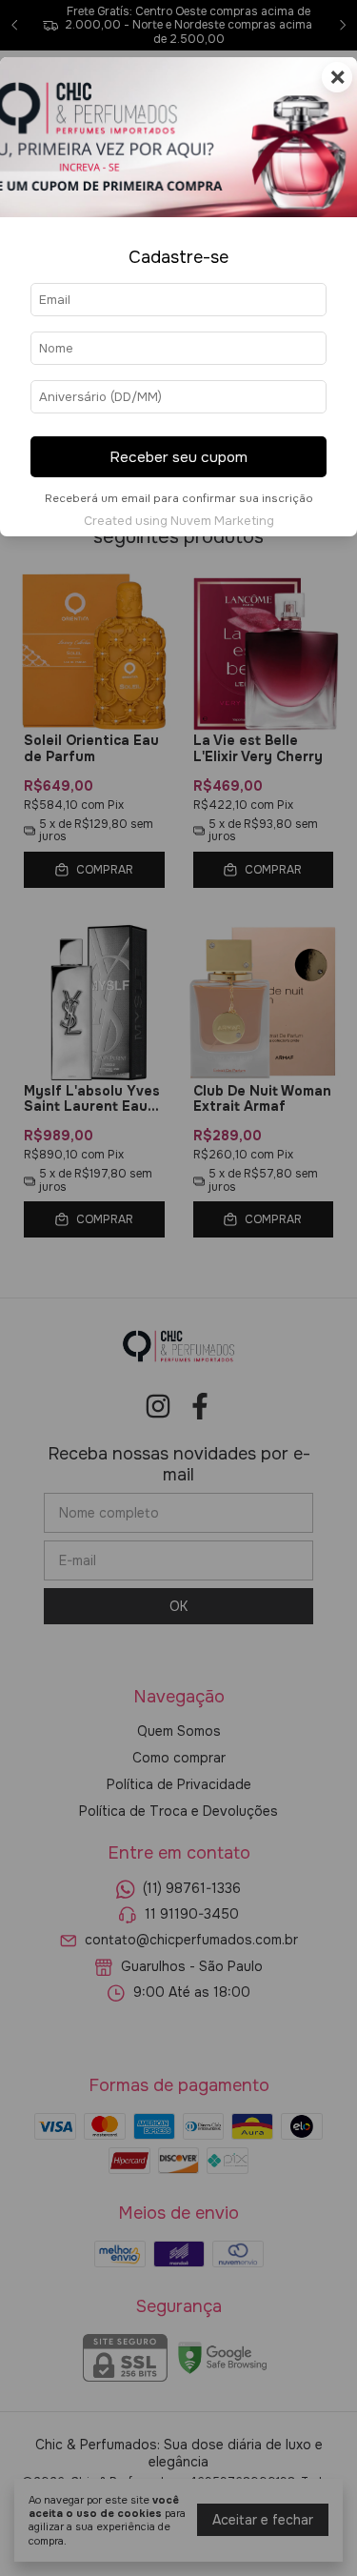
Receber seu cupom (178, 457)
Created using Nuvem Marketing (179, 521)
